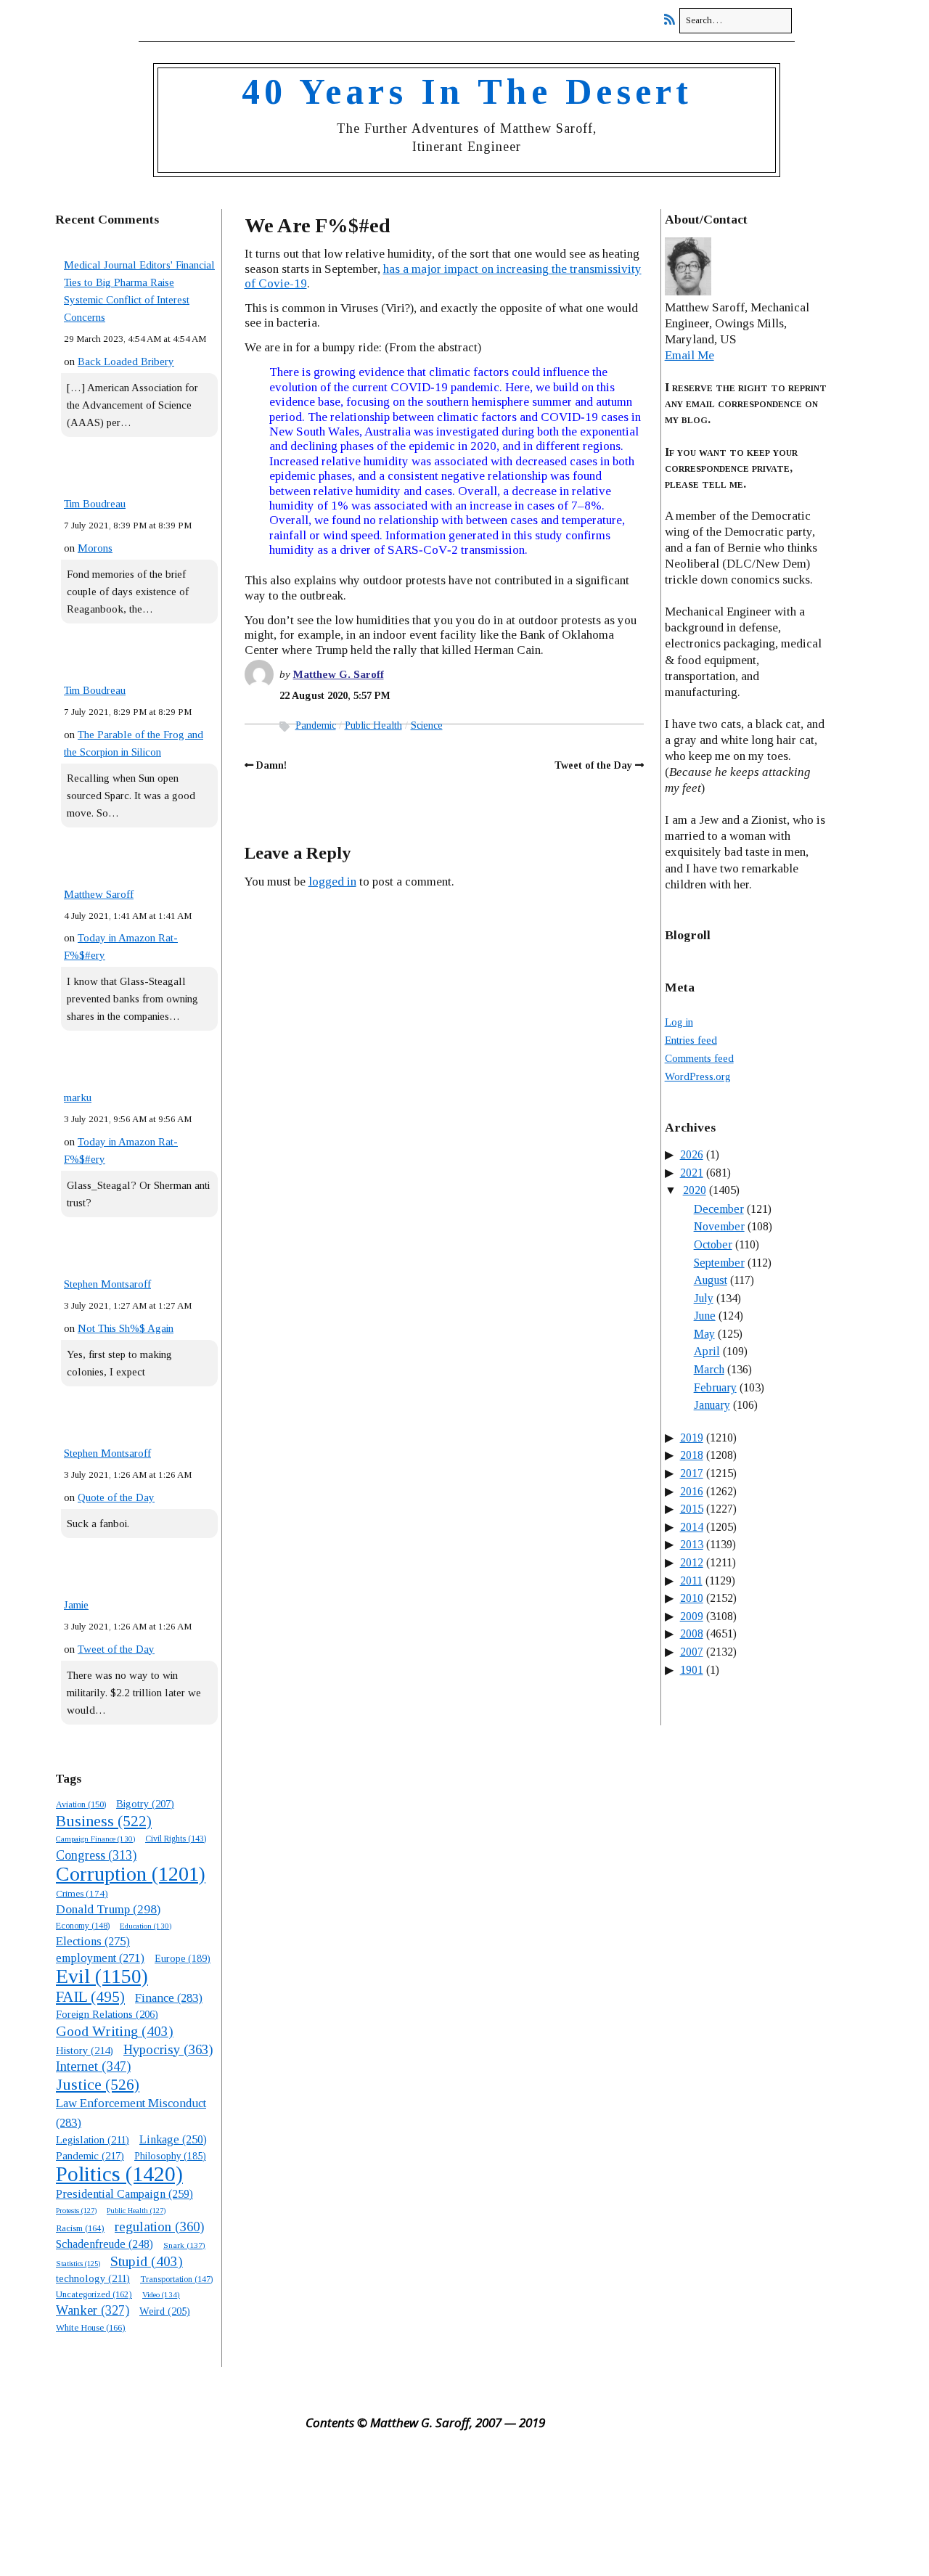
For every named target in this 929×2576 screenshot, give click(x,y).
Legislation (93, 2140)
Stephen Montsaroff (107, 1284)
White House (91, 2328)
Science (427, 725)
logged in (332, 882)
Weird (165, 2311)
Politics (119, 2174)
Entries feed (691, 1040)
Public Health (373, 725)
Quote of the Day (116, 1497)
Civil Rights (176, 1839)
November (719, 1226)
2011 (691, 1581)
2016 (692, 1491)
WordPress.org (698, 1076)
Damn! (271, 765)
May (704, 1334)
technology (93, 2278)
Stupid (147, 2261)
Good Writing (115, 2031)
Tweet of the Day (116, 1649)
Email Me (689, 355)
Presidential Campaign (124, 2194)
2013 (692, 1544)
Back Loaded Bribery (126, 361)
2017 (692, 1473)
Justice (98, 2085)
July (704, 1298)
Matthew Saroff (99, 894)
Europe (183, 1959)
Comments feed (699, 1058)
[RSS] (673, 20)
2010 (692, 1598)
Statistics (78, 2264)
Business (104, 1821)
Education (146, 1926)
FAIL (90, 1997)
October (713, 1244)
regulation (159, 2227)
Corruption (131, 1874)
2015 (692, 1509)
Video (161, 2294)
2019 (692, 1438)
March (709, 1369)
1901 (692, 1670)
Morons (95, 548)
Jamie (76, 1605)
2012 (692, 1562)
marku (78, 1097)
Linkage (173, 2139)
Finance (169, 1998)
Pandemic (316, 725)
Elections (93, 1941)
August (711, 1280)
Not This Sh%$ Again (126, 1328)
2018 (692, 1455)
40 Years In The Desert (467, 91)
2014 (692, 1527)
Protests (76, 2210)
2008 (692, 1633)
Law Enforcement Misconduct (131, 2113)
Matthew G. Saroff (339, 674)
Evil (102, 1976)
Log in (679, 1022)
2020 (695, 1190)
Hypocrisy (168, 2049)
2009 (692, 1616)
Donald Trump (108, 1909)
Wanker (93, 2310)
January (712, 1405)
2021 (692, 1173)
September (719, 1263)
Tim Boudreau (95, 504)
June (705, 1316)
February (715, 1387)
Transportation (176, 2279)
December (719, 1209)
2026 (692, 1154)
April (707, 1351)
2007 (692, 1652)
